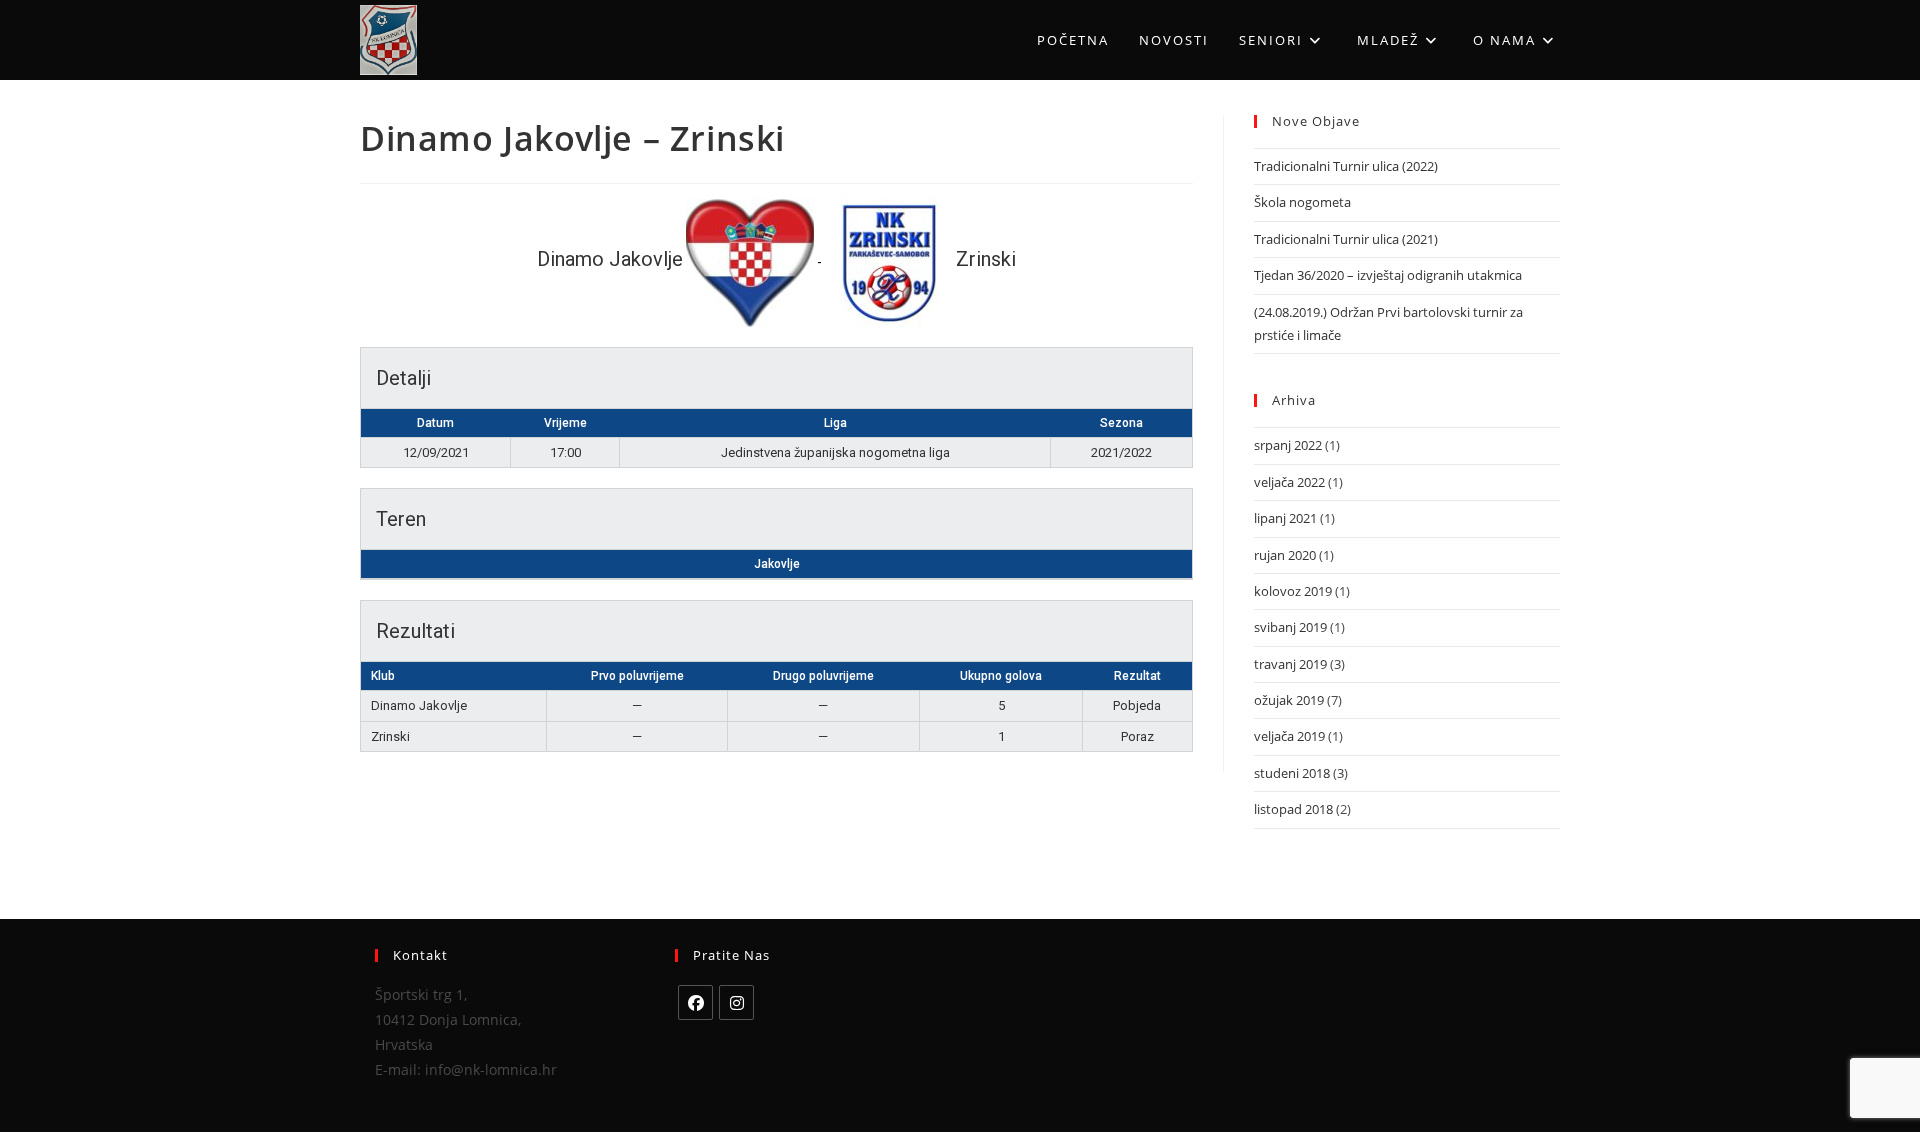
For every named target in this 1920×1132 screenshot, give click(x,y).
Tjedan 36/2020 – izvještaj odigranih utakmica (1388, 275)
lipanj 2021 (1285, 518)
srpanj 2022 (1288, 445)
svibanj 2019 (1290, 627)
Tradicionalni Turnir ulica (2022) (1346, 166)
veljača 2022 (1289, 482)
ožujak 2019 (1289, 700)
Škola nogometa (1302, 202)
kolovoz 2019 (1293, 591)
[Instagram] (736, 1002)
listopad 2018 (1293, 809)
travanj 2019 (1290, 664)
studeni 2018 (1292, 773)
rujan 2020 (1285, 555)
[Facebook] (695, 1002)
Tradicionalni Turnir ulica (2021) (1346, 239)
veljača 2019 (1289, 736)
